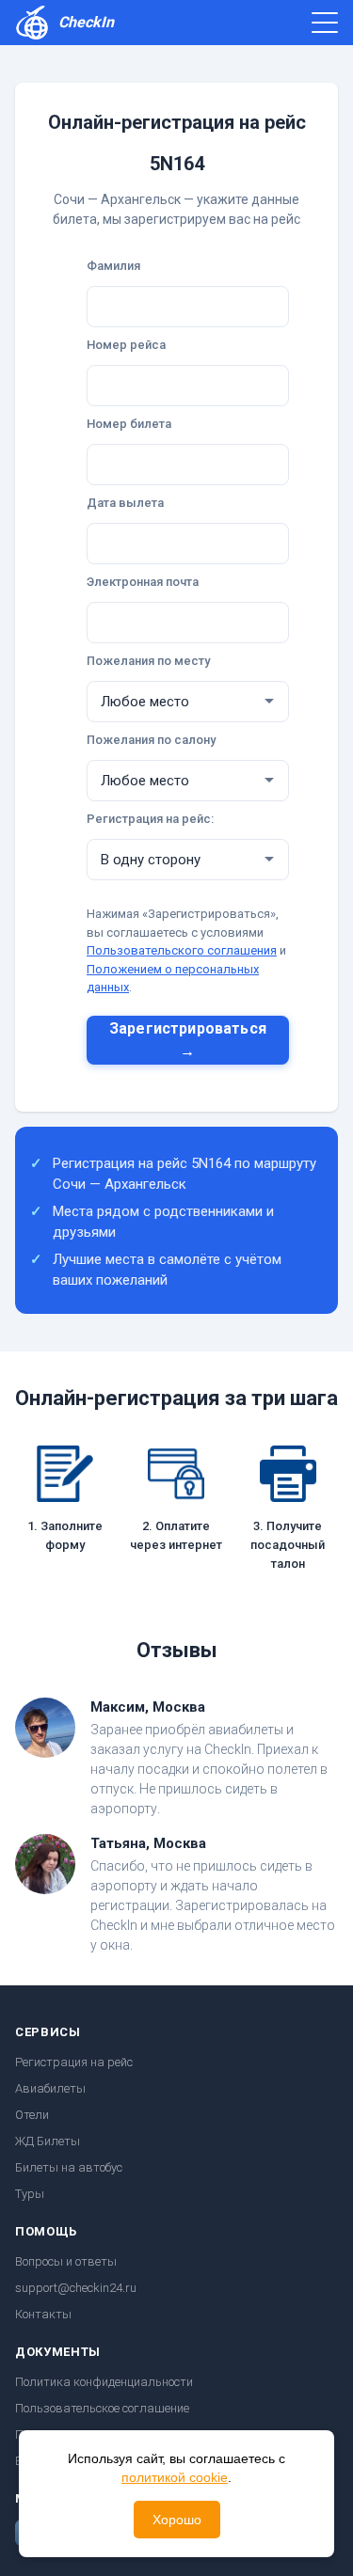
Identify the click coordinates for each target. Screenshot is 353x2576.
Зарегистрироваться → (188, 1040)
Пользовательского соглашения (182, 950)
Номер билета (129, 424)
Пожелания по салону (151, 740)
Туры (30, 2194)
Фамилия (113, 266)
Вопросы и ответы (66, 2261)
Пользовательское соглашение (102, 2408)
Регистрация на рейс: (150, 819)
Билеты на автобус (69, 2167)
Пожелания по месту (148, 661)
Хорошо (177, 2520)
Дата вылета (125, 503)
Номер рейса (126, 345)
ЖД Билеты (48, 2141)
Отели (32, 2115)
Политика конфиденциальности (104, 2382)
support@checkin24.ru (76, 2288)
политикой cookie (175, 2477)
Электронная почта (143, 582)
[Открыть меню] (325, 23)
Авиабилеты (50, 2088)
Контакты (43, 2314)
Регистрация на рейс (74, 2062)
